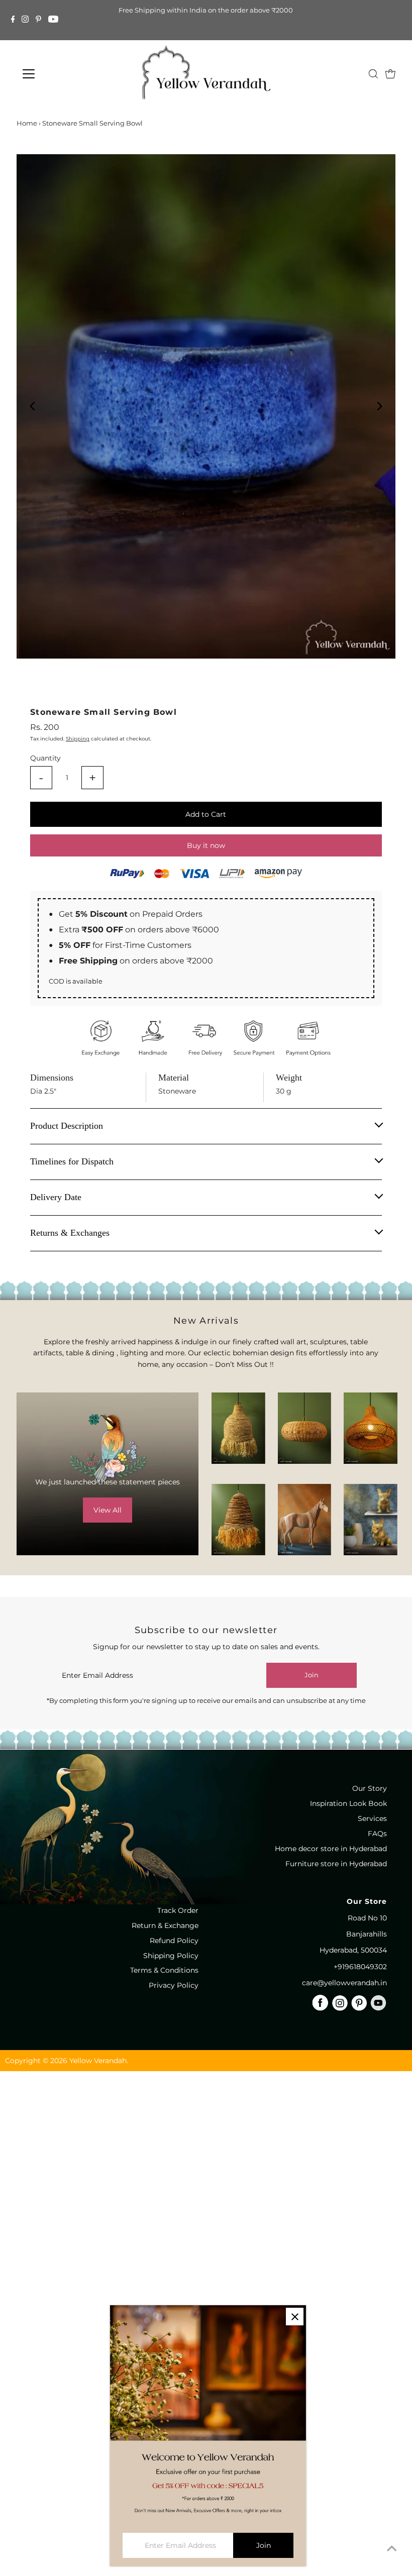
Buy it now (206, 845)
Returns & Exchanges (70, 1233)
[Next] (379, 406)
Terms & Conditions (164, 1970)
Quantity (45, 758)
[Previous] (33, 406)
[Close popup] (295, 2317)
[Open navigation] (65, 74)
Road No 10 (367, 1918)
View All (108, 1510)
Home (27, 123)
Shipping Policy (171, 1956)
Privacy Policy (174, 1985)
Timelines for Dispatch (72, 1161)
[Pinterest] (38, 20)
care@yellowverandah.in (344, 1983)
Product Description (67, 1126)
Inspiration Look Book (348, 1803)
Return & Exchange (165, 1925)
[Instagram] (25, 20)
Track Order (178, 1910)
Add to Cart (206, 814)
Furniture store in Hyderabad (336, 1864)
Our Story (370, 1788)
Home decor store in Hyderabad (331, 1849)
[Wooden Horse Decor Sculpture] (304, 1520)
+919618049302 (360, 1967)
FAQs (377, 1834)
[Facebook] (13, 20)
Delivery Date (56, 1197)
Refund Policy (174, 1941)
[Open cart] (390, 74)
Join (312, 1675)
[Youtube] (53, 20)
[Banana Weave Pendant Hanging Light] (238, 1428)
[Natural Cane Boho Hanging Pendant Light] (304, 1428)
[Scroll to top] (392, 2548)
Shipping (78, 739)
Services (372, 1818)
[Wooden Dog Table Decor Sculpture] (370, 1520)
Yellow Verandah (98, 2061)
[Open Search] (373, 74)
